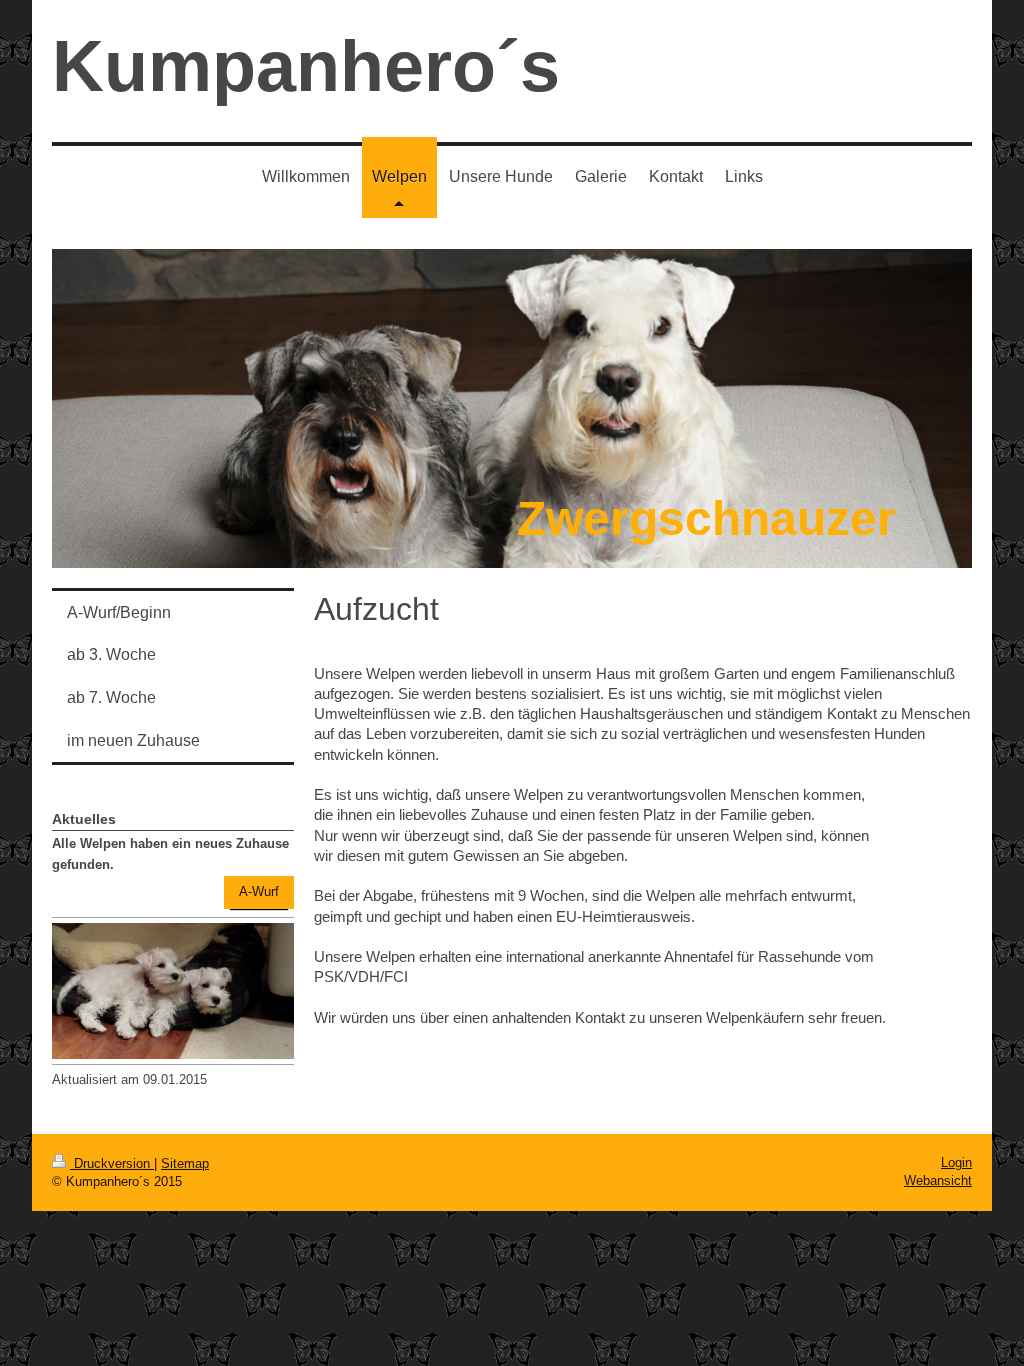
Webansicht (938, 1180)
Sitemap (185, 1163)
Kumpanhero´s (306, 66)
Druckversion (112, 1163)
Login (956, 1162)
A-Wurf (259, 891)
